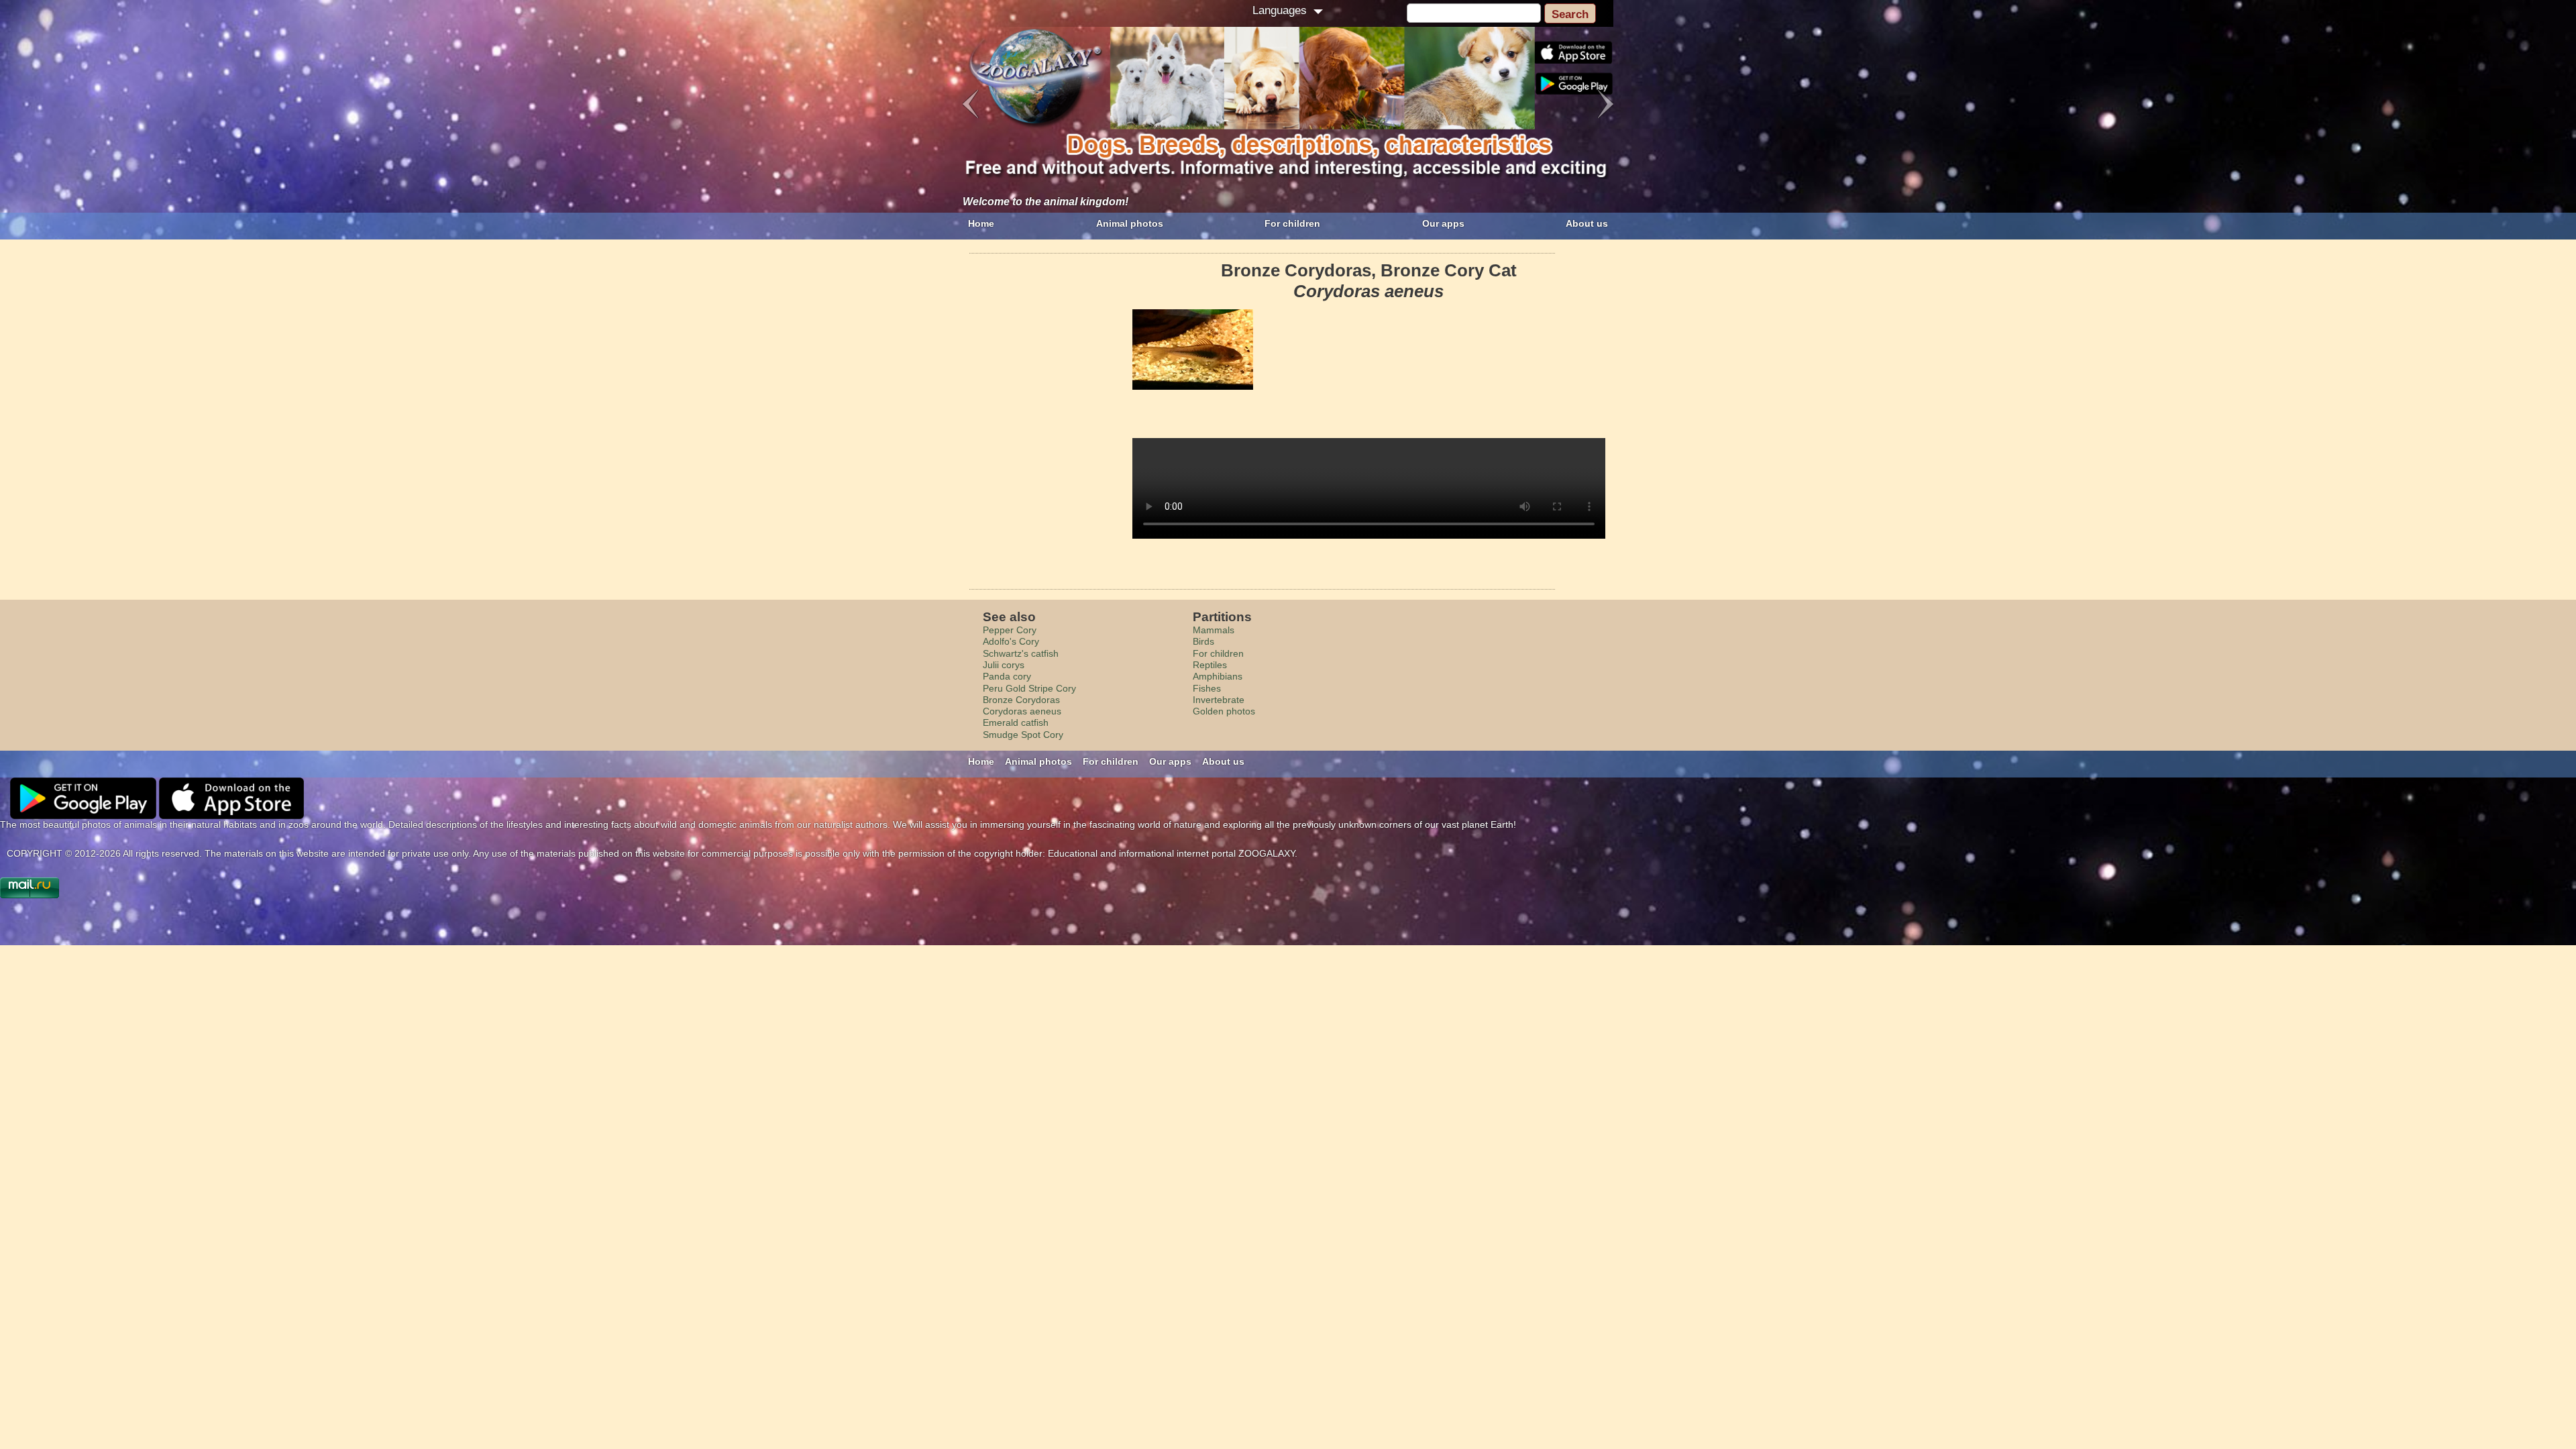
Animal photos (1130, 223)
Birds (1203, 641)
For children (1292, 223)
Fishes (1207, 688)
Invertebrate (1219, 700)
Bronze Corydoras (1021, 700)
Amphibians (1218, 676)
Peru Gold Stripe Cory (1029, 688)
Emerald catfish (1016, 722)
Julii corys (1004, 665)
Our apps (1443, 223)
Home (981, 223)
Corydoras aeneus (1022, 711)
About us (1587, 223)
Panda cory (1007, 676)
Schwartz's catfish (1021, 653)
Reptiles (1210, 665)
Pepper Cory (1010, 630)
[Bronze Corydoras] (1193, 350)
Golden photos (1224, 711)
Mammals (1214, 630)
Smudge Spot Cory (1023, 735)
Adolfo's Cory (1011, 641)
